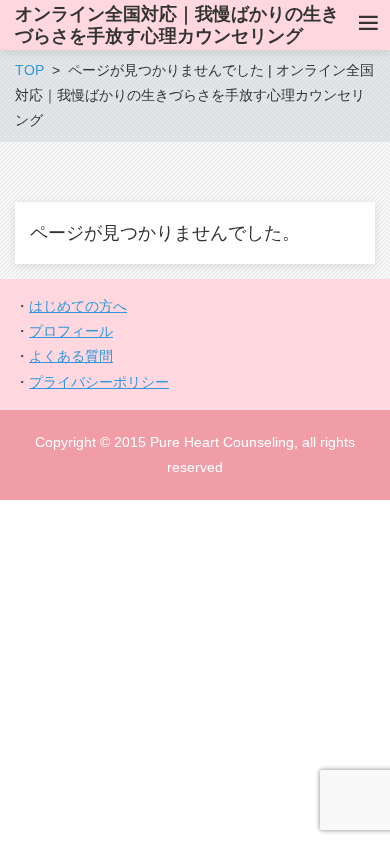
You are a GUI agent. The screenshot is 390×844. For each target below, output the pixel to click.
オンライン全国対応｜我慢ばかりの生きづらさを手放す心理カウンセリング (177, 25)
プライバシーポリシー (99, 382)
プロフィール (71, 331)
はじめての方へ (78, 306)
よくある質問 (71, 356)
